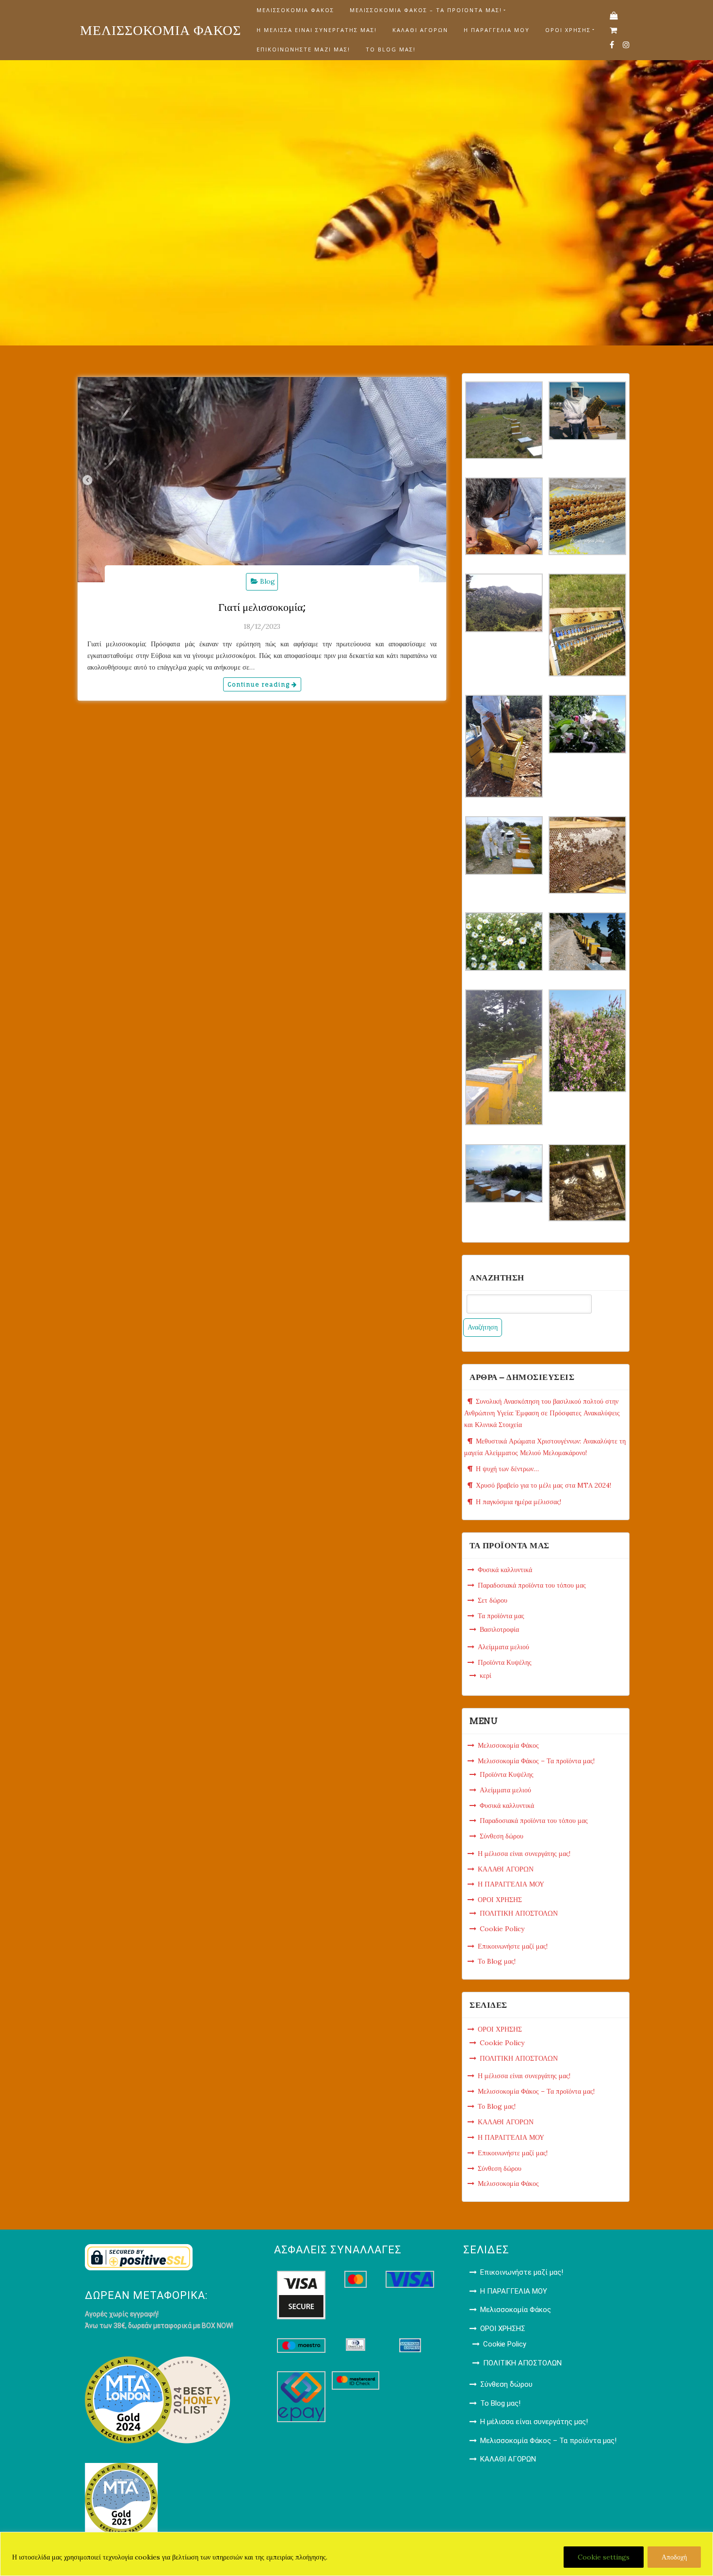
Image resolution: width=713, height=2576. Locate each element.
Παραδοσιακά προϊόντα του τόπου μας (532, 1585)
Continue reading (259, 684)
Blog (267, 581)
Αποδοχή (674, 2557)
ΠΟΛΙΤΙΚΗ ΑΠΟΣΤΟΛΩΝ (519, 1913)
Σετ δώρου (493, 1600)
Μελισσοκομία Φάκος (295, 10)
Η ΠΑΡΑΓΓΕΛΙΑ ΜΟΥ (497, 30)
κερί (486, 1675)
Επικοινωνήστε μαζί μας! (303, 49)
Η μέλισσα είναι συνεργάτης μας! (317, 30)
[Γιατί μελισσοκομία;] (262, 480)
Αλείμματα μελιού (503, 1647)
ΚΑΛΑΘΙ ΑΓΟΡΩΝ (420, 30)
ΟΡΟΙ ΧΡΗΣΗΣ (568, 30)
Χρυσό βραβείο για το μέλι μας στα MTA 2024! (543, 1485)
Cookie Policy (502, 1929)
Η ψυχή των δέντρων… (507, 1469)
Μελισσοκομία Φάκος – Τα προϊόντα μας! (426, 10)
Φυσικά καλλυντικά (505, 1570)
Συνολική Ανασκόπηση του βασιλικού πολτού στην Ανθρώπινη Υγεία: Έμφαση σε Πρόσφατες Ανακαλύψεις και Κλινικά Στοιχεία (542, 1413)
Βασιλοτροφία (499, 1629)
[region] (356, 2554)
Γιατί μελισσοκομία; (262, 607)
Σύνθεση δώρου (502, 1836)
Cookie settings (604, 2557)
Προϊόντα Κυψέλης (505, 1662)
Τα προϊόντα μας (501, 1616)
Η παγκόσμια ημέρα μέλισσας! (519, 1502)
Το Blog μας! (391, 49)
